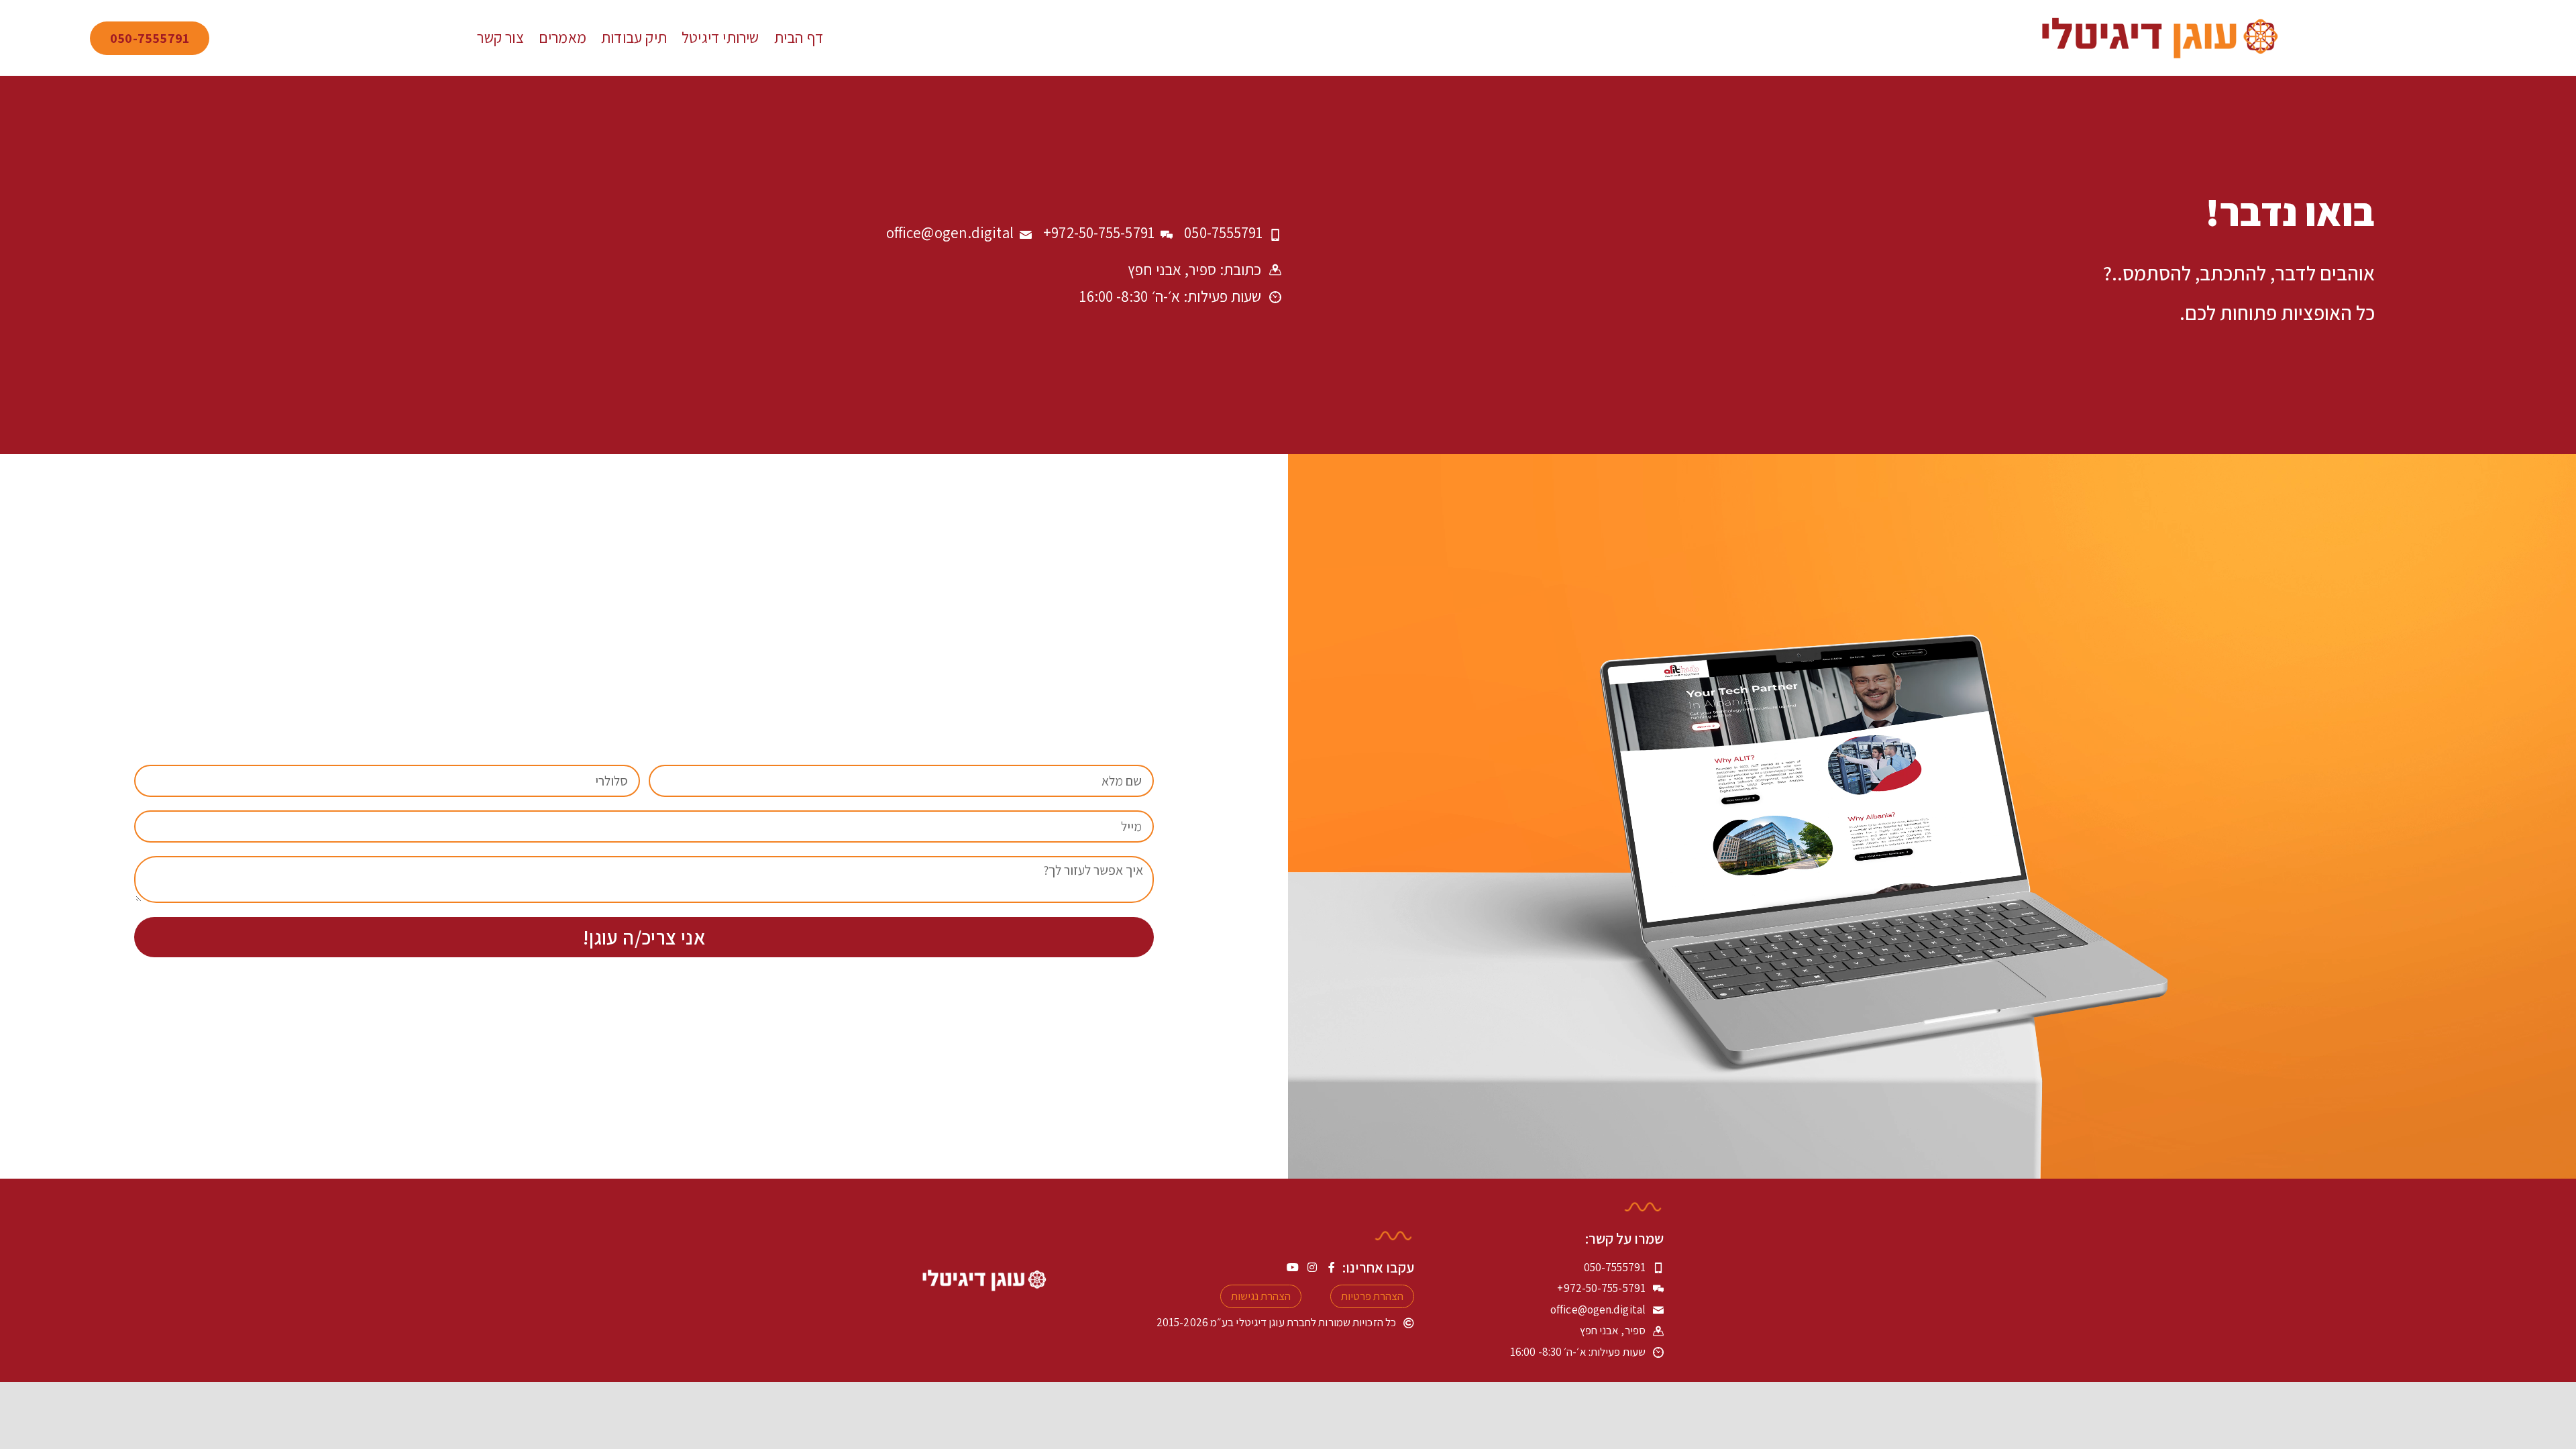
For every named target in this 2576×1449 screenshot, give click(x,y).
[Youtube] (1293, 1267)
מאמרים (562, 38)
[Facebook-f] (1332, 1267)
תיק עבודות (634, 38)
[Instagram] (1312, 1267)
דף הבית (799, 38)
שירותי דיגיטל (720, 38)
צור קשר (500, 38)
